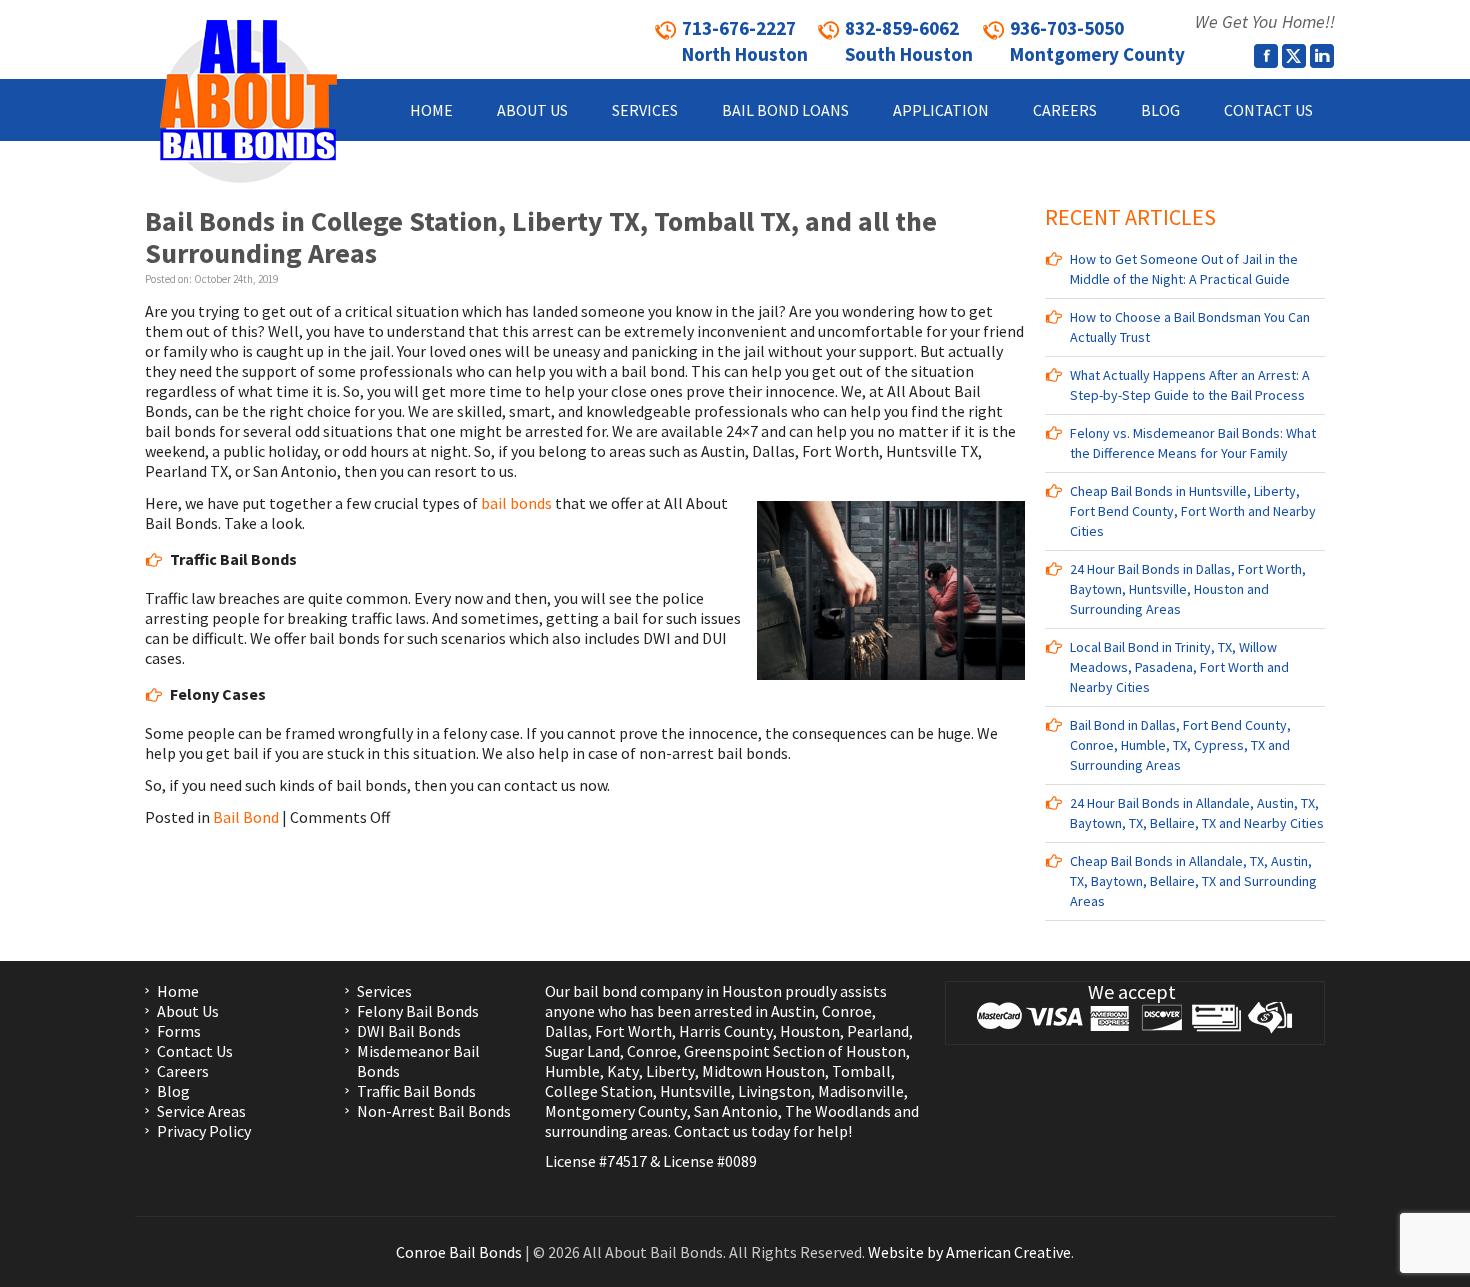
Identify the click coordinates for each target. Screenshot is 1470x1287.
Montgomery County (616, 1111)
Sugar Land (582, 1051)
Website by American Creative (969, 1252)
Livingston (774, 1091)
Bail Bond (246, 817)
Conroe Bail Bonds (459, 1252)
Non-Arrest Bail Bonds (434, 1111)
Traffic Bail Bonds (416, 1091)
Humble (572, 1071)
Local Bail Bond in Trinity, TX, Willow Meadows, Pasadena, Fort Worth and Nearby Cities (1179, 667)
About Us (188, 1011)
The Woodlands (838, 1111)
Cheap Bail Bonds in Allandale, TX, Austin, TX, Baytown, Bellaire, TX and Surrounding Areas (1193, 881)
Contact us (711, 1131)
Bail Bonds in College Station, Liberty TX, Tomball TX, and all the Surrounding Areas (541, 237)
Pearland (878, 1031)
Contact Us (195, 1051)
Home (178, 991)
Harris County (726, 1031)
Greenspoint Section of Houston (795, 1051)
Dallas (566, 1031)
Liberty (669, 1071)
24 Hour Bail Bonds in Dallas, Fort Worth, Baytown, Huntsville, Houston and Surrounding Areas (1188, 589)
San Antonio (736, 1111)
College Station (599, 1091)
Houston (810, 1031)
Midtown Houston (763, 1071)
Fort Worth (633, 1031)
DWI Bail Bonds (409, 1031)
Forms (179, 1031)
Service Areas (201, 1111)
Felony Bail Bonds (418, 1011)
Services (384, 991)
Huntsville (695, 1091)
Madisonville (861, 1091)
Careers (183, 1071)
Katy (623, 1071)
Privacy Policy (204, 1131)
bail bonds (516, 503)
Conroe (847, 1011)
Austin (793, 1011)
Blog (173, 1091)
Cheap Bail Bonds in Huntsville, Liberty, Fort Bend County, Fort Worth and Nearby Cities (1193, 511)
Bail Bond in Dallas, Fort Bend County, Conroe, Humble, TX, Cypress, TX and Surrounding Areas (1180, 745)
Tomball (861, 1071)
